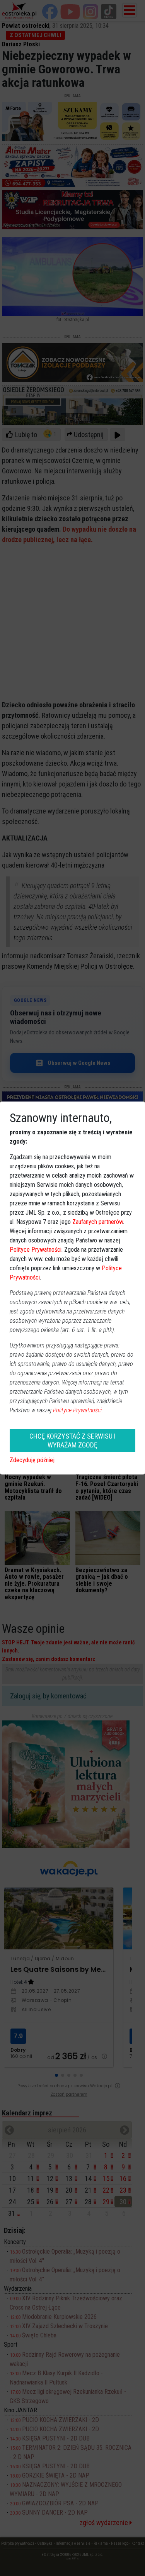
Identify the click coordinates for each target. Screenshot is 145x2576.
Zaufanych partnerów (98, 1222)
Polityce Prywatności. (78, 1410)
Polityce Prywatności (36, 1250)
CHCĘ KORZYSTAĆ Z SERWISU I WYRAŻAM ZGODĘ (72, 1441)
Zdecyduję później (32, 1460)
